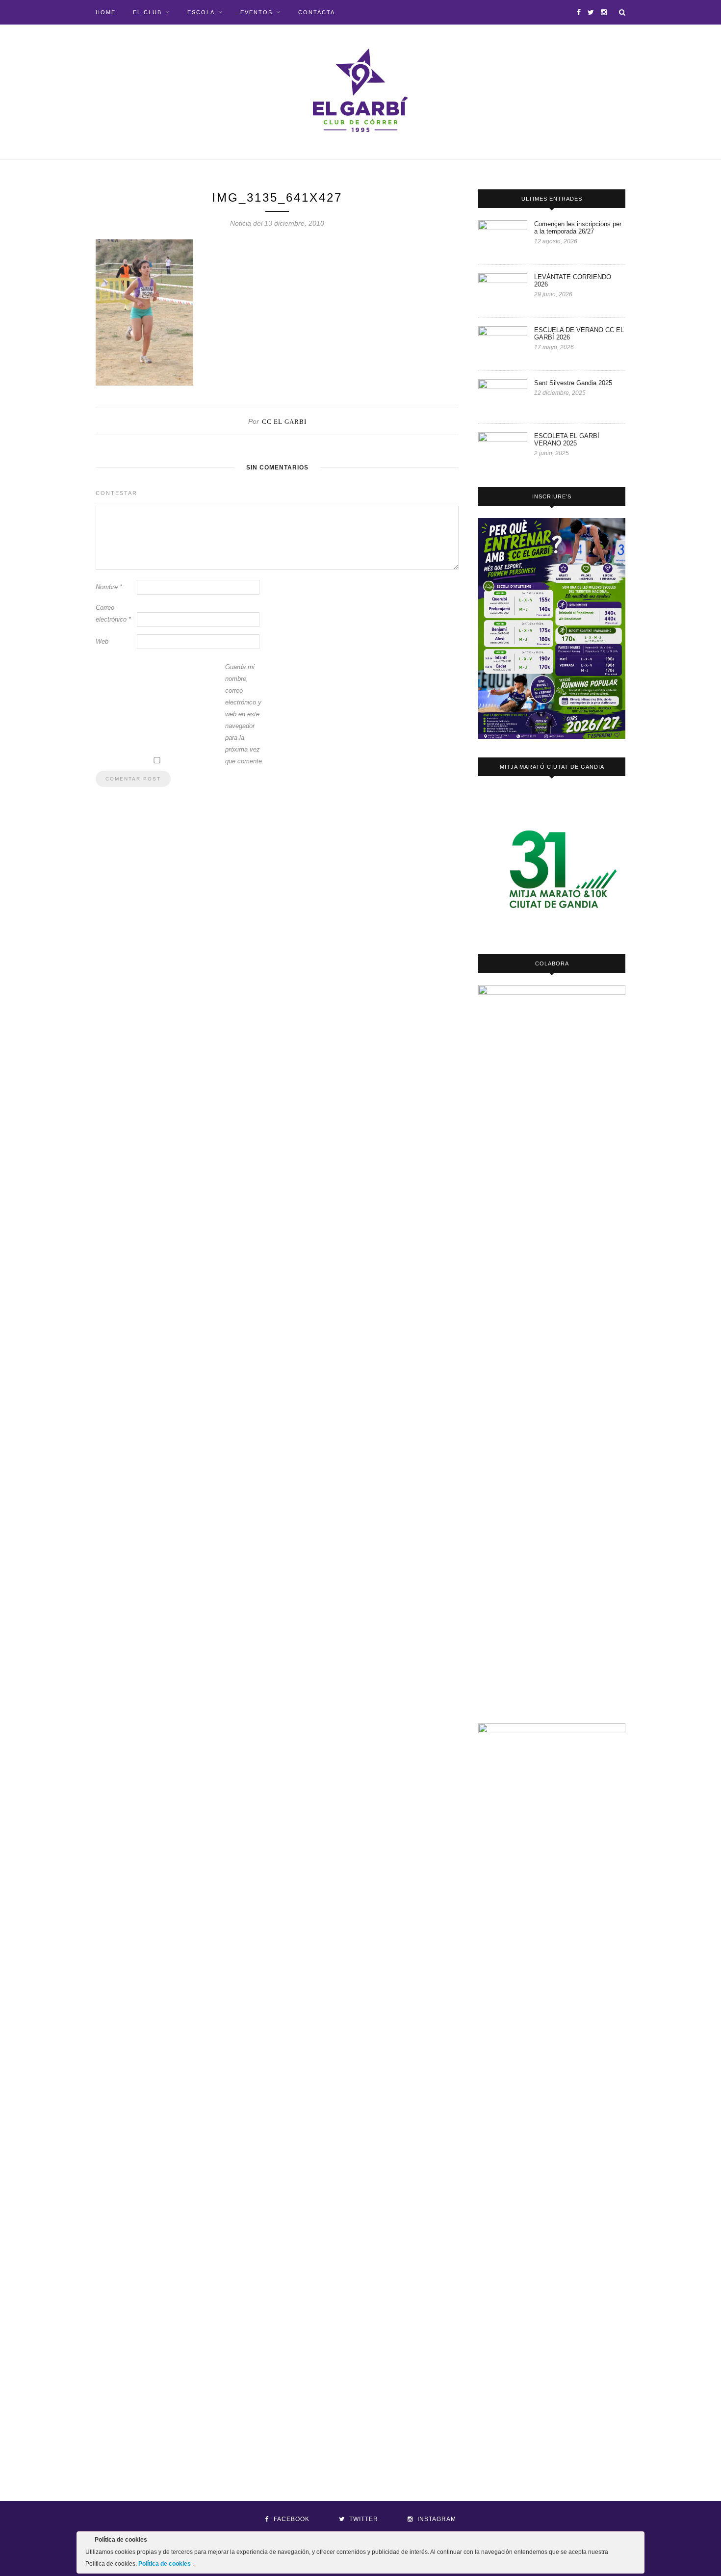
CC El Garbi (284, 422)
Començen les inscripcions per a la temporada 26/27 (578, 228)
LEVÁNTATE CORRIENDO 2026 (573, 281)
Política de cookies (165, 2564)
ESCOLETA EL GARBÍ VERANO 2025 (567, 440)
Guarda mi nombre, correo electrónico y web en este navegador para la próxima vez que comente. (245, 714)
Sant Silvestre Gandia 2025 (573, 383)
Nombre (109, 587)
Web (102, 641)
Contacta (317, 12)
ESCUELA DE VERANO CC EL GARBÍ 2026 (579, 334)
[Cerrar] (636, 2542)
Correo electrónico (113, 613)
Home (106, 12)
